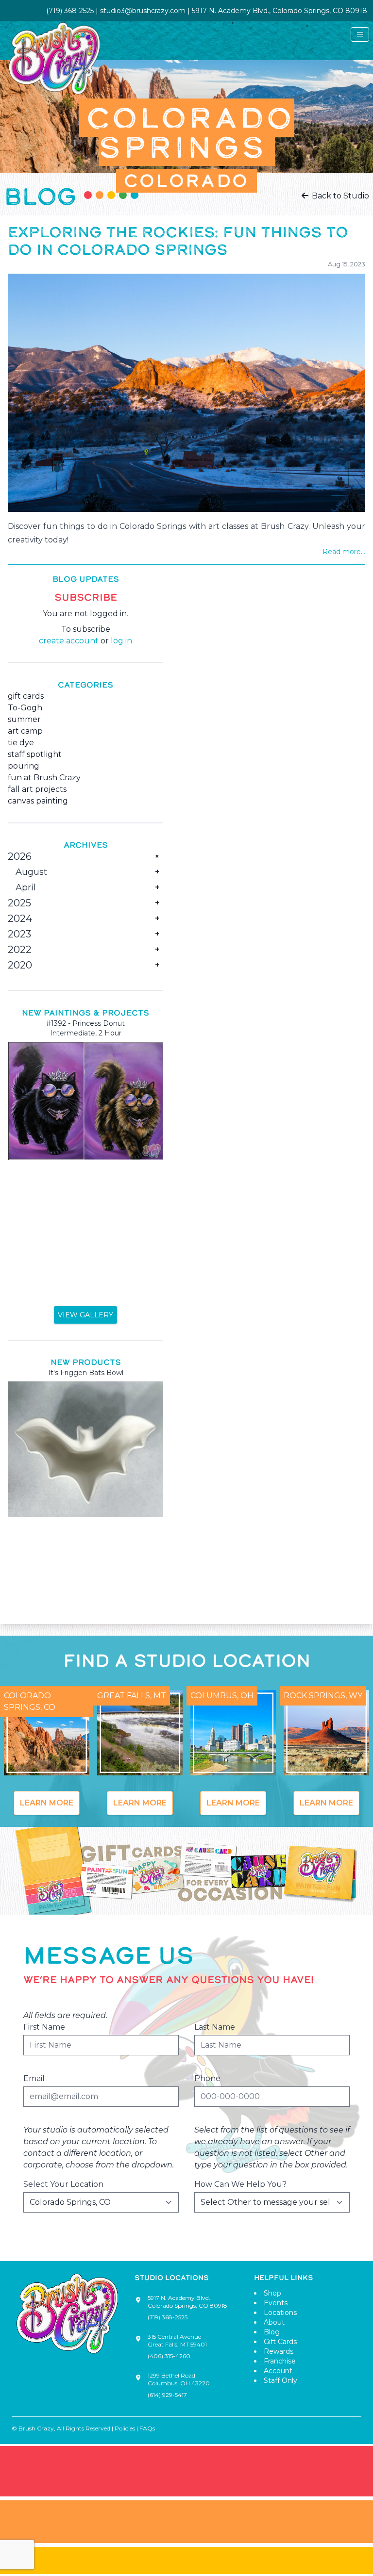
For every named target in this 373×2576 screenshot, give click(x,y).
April (26, 887)
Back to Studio (339, 196)
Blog (272, 2332)
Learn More (47, 1803)
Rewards (279, 2351)
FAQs (147, 2428)
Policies (125, 2428)
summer (24, 719)
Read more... (344, 552)
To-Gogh (25, 708)
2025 (19, 903)
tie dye (21, 743)
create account (69, 641)
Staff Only (280, 2380)
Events (276, 2303)
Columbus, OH (222, 1696)
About (274, 2322)
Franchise (280, 2361)
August (31, 872)
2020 (20, 965)
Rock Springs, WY (323, 1696)
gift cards (26, 696)
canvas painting (38, 801)
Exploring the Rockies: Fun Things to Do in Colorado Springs (178, 241)
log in (121, 641)
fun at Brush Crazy (44, 778)
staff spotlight (35, 754)
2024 (20, 919)
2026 (20, 856)
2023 (19, 934)
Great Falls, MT (132, 1696)
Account (278, 2371)
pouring (24, 766)
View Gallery (85, 1315)
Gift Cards (280, 2342)
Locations (280, 2313)
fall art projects (37, 789)
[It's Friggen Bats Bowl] (85, 1449)
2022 (20, 950)
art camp (25, 731)
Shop (272, 2293)
